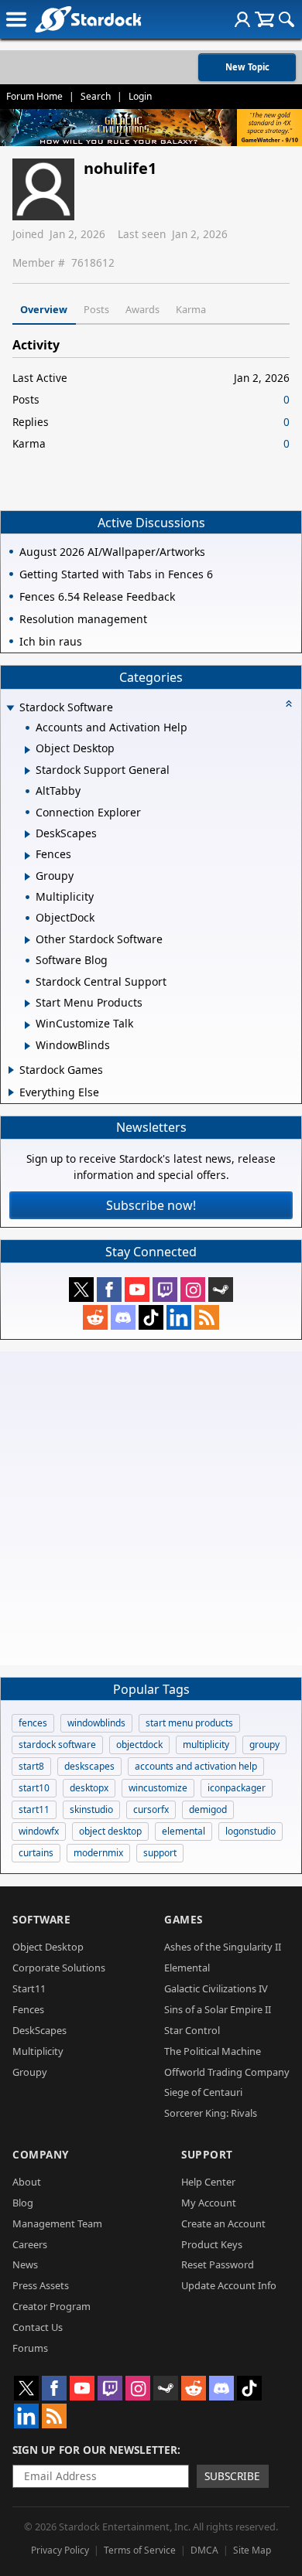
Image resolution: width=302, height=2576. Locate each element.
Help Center (208, 2182)
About (27, 2182)
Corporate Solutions (59, 1968)
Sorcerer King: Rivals (211, 2113)
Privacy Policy (60, 2550)
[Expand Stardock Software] (10, 709)
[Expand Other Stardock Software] (27, 940)
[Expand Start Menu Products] (27, 1003)
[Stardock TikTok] (151, 1317)
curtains (36, 1853)
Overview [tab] (44, 309)
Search (96, 96)
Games (184, 1919)
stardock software (57, 1745)
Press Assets (41, 2285)
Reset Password (218, 2264)
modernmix (98, 1853)
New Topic (247, 67)
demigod (208, 1809)
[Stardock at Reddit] (95, 1317)
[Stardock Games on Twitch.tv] (165, 1290)
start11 (34, 1809)
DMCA (204, 2550)
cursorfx (151, 1809)
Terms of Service (140, 2550)
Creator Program (51, 2306)
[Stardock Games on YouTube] (137, 1290)
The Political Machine (213, 2051)
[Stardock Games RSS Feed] (207, 1317)
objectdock (139, 1745)
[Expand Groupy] (27, 877)
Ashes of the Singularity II (223, 1947)
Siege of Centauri (203, 2092)
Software (41, 1919)
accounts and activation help (196, 1766)
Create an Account (223, 2223)
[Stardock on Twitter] (81, 1290)
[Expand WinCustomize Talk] (27, 1025)
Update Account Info (229, 2285)
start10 (34, 1788)
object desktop (110, 1831)
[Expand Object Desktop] (27, 750)
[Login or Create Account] (242, 19)
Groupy (30, 2072)
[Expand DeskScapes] (27, 834)
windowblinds (96, 1723)
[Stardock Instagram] (193, 1290)
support (160, 1853)
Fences (28, 2009)
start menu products (189, 1723)
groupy (264, 1745)
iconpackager (237, 1788)
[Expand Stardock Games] (11, 1070)
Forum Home (34, 96)
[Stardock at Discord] (123, 1317)
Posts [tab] (96, 309)
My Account (209, 2203)
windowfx (39, 1831)
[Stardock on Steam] (221, 1290)
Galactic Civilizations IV (216, 1988)
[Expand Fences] (27, 856)
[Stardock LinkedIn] (179, 1317)
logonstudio (251, 1831)
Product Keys (212, 2244)
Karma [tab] (191, 309)
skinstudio (91, 1809)
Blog (23, 2203)
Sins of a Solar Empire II (218, 2009)
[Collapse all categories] (289, 704)
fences (33, 1723)
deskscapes (89, 1766)
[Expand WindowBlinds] (27, 1046)
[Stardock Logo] (88, 19)
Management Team (57, 2223)
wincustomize (158, 1788)
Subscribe (232, 2476)
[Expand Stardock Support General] (27, 771)
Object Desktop (48, 1947)
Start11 (29, 1988)
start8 (31, 1766)
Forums (30, 2348)
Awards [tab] (142, 309)
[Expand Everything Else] (11, 1092)
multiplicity (206, 1745)
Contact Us (38, 2327)
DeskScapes (39, 2030)
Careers (30, 2244)
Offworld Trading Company (227, 2072)
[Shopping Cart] (264, 19)
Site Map (252, 2550)
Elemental (187, 1968)
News (25, 2264)
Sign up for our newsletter (95, 2450)
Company (41, 2154)
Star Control (192, 2030)
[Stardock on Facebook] (109, 1290)
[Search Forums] (287, 19)
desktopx (89, 1788)
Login (140, 96)
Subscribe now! (151, 1205)
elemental (184, 1831)
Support (207, 2154)
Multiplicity (38, 2051)
